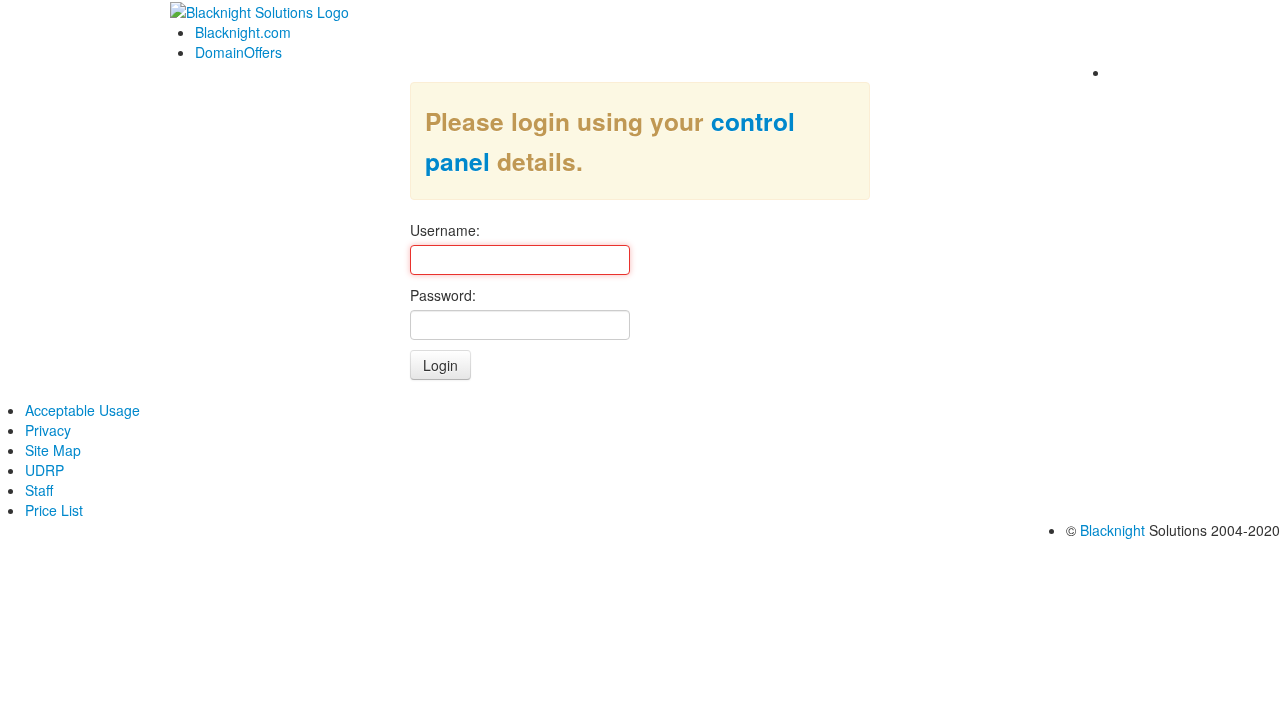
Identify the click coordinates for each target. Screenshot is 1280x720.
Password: (443, 295)
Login (440, 365)
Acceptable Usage (82, 410)
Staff (39, 490)
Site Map (53, 450)
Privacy (48, 430)
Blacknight (1112, 530)
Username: (445, 230)
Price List (54, 510)
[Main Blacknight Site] (259, 10)
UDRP (44, 470)
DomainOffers (238, 52)
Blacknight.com (243, 32)
